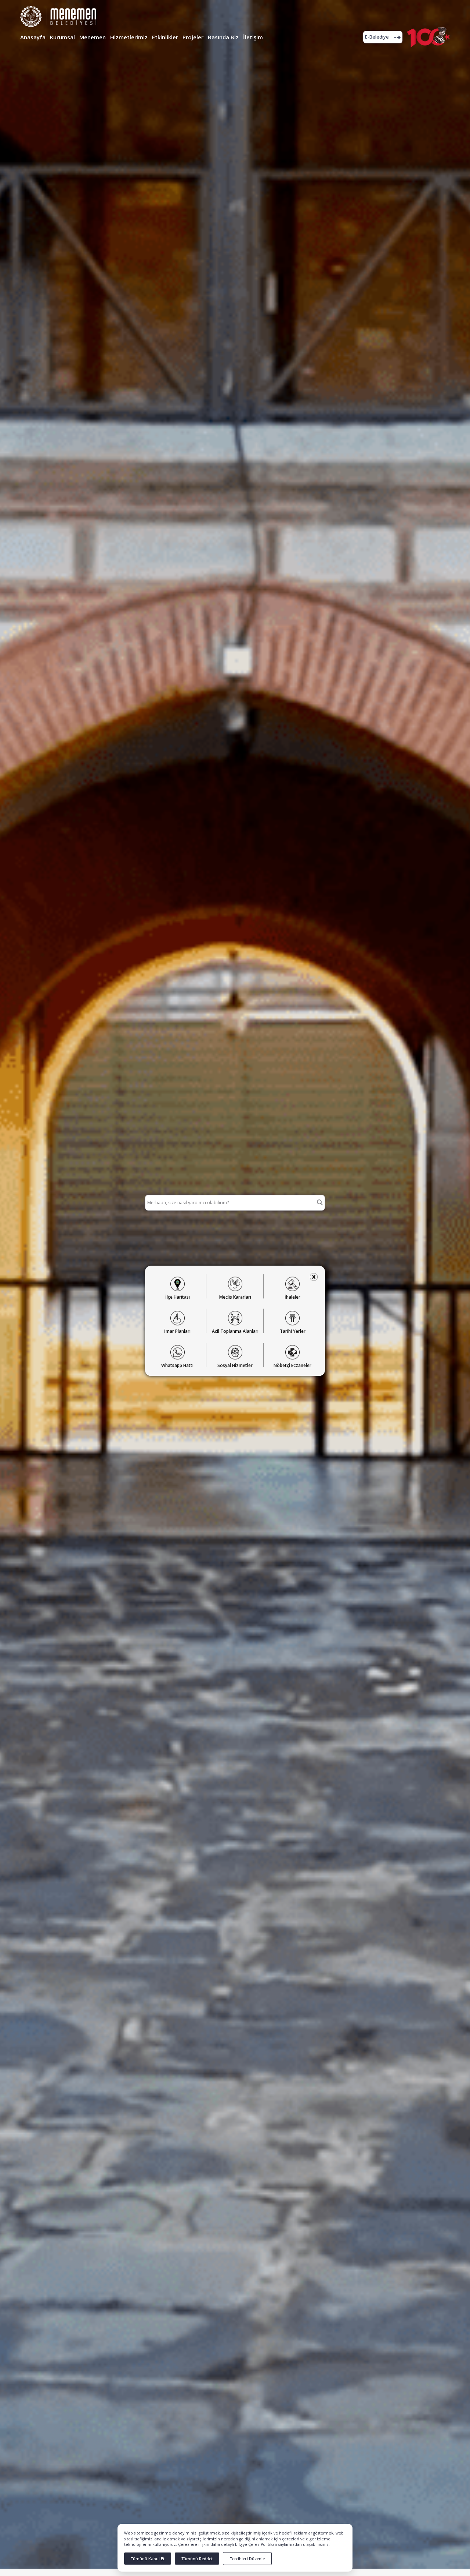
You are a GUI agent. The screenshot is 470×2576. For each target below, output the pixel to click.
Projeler (193, 37)
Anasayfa (33, 37)
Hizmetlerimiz (129, 37)
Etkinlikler (165, 37)
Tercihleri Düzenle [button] (247, 2559)
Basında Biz (223, 37)
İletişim (253, 37)
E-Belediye (377, 37)
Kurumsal (62, 37)
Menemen (93, 37)
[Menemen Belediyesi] (58, 14)
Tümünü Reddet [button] (197, 2559)
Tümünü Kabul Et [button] (148, 2559)
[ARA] (320, 1203)
